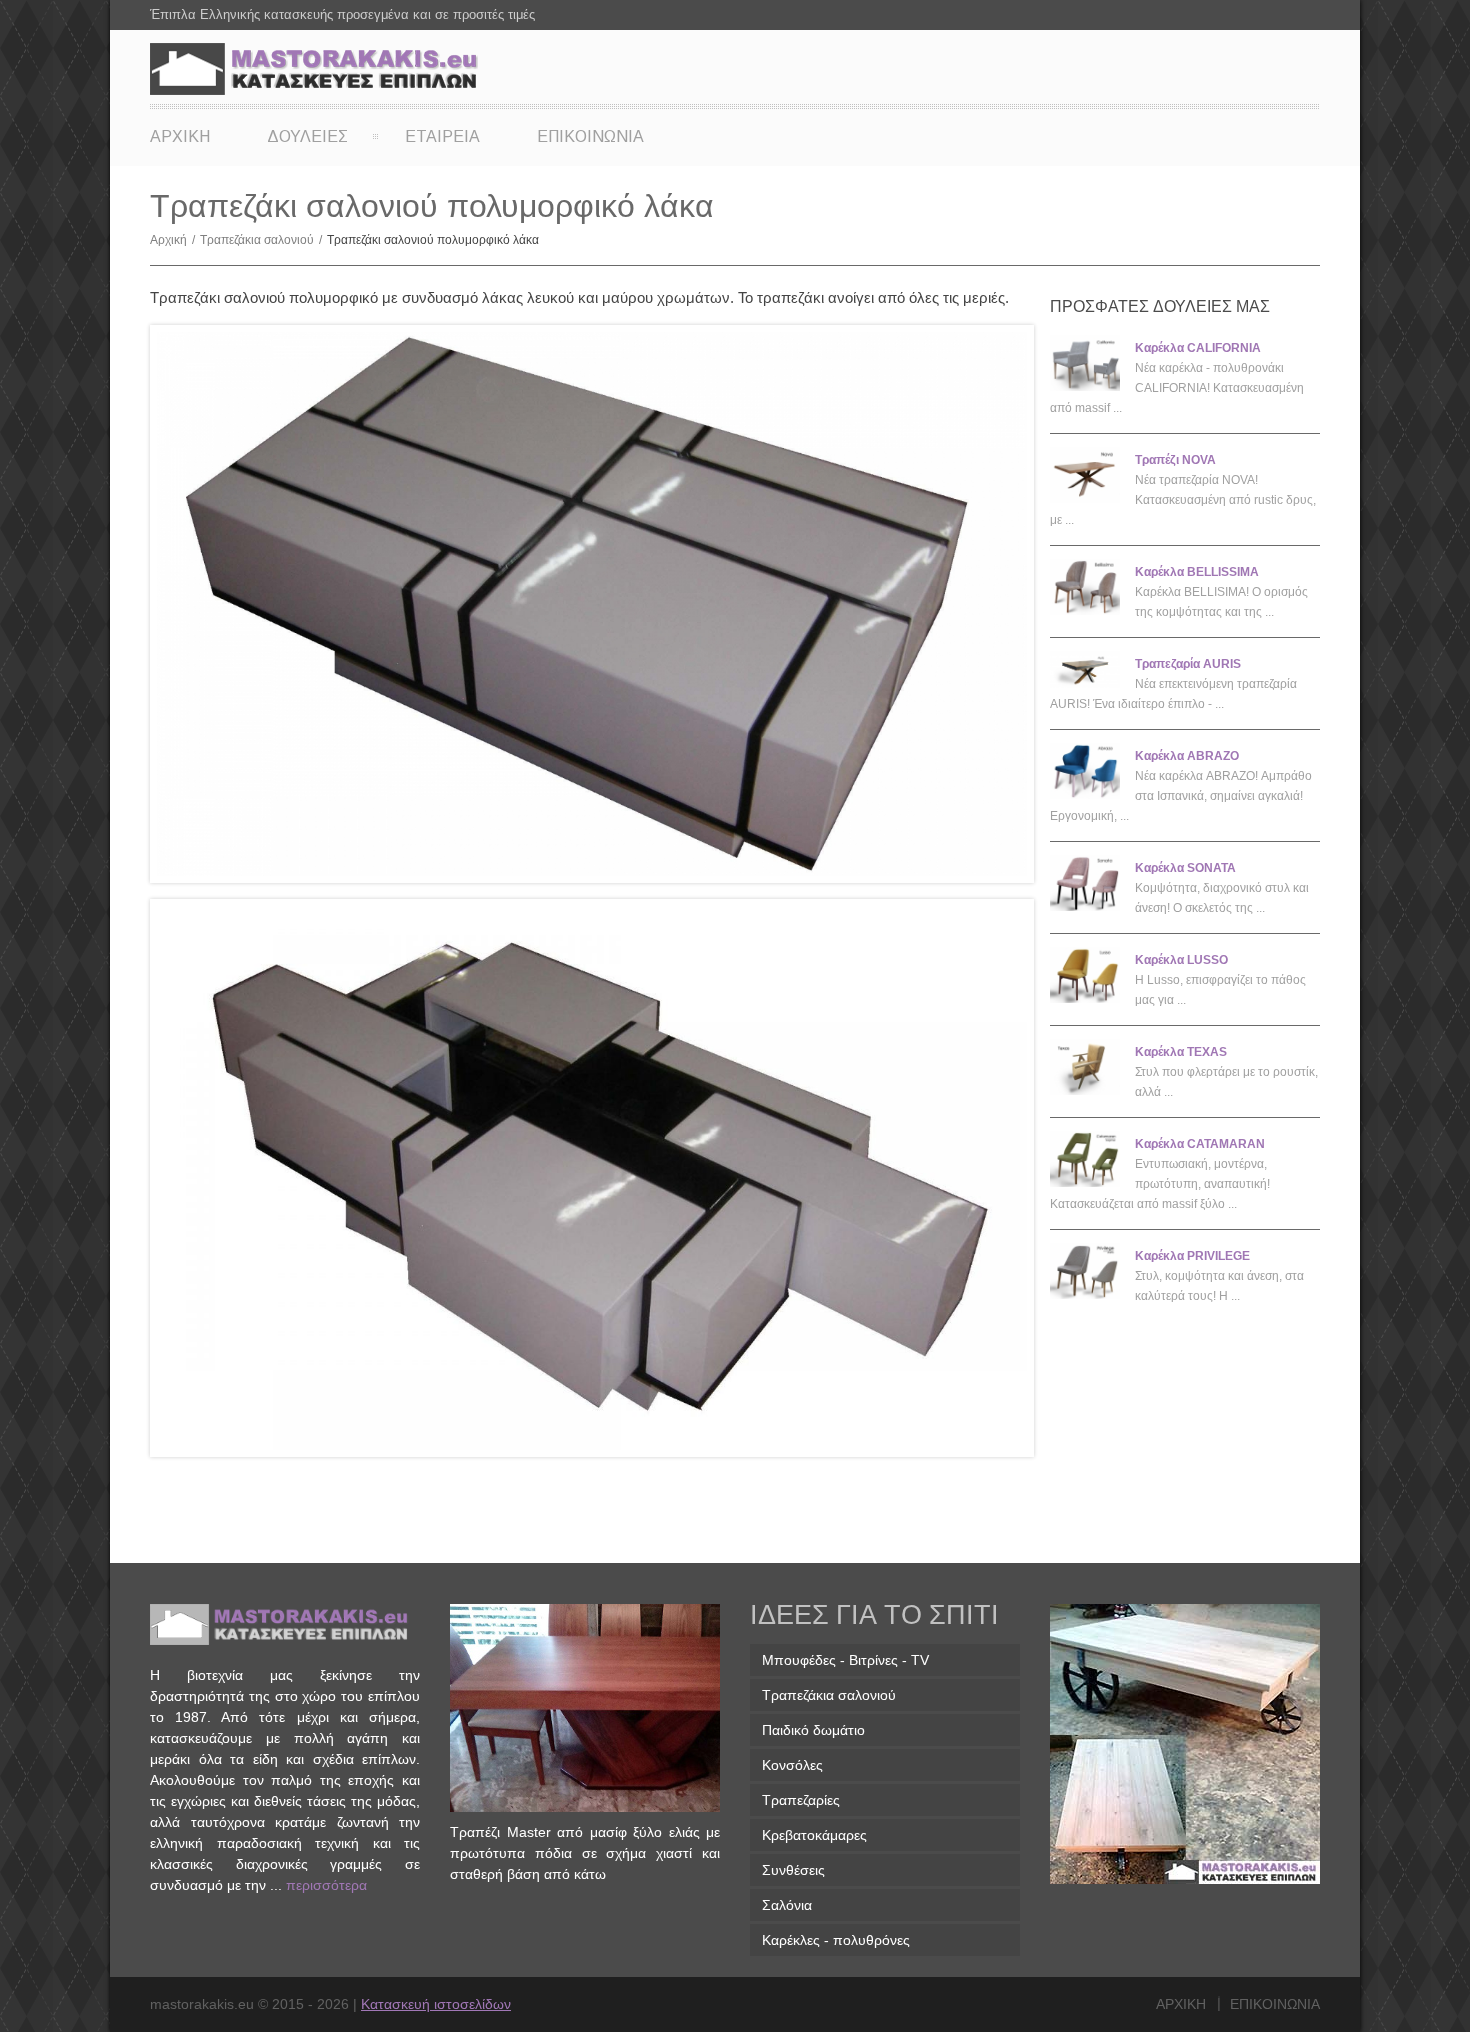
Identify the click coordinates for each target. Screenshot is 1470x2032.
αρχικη (1181, 2004)
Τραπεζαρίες (801, 1800)
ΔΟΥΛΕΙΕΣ (307, 136)
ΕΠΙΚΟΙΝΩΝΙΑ (590, 136)
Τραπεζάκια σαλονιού (261, 240)
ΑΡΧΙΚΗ (180, 136)
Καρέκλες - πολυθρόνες (836, 1940)
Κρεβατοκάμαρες (814, 1835)
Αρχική (172, 240)
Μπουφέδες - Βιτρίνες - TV (845, 1660)
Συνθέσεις (793, 1870)
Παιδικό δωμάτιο (813, 1730)
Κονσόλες (792, 1765)
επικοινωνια (1275, 2004)
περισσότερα (326, 1885)
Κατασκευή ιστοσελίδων (436, 2004)
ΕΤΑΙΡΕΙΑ (442, 136)
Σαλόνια (787, 1905)
